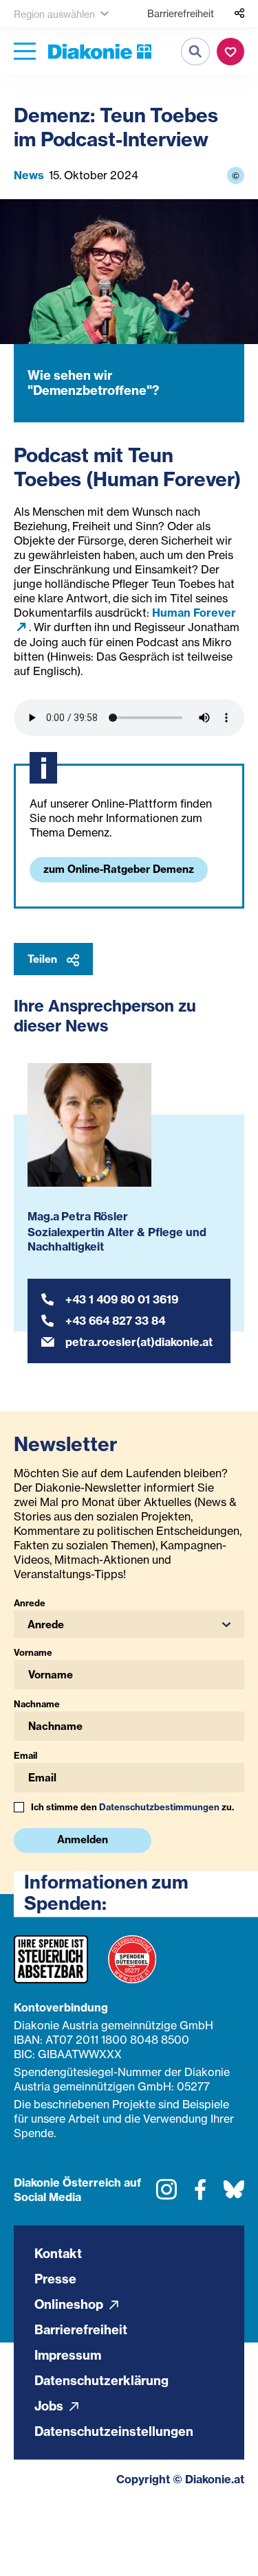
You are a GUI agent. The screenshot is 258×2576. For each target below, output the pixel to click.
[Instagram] (166, 2194)
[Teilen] (239, 14)
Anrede (30, 1603)
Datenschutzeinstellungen (114, 2431)
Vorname (33, 1652)
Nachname (37, 1704)
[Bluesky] (234, 2194)
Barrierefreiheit (181, 13)
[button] (129, 1624)
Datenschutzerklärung (101, 2380)
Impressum (68, 2355)
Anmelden (83, 1839)
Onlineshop (70, 2304)
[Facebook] (200, 2194)
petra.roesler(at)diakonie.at (139, 1342)
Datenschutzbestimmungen (159, 1807)
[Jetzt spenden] (230, 52)
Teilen (44, 959)
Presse (55, 2278)
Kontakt (58, 2253)
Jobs (50, 2405)
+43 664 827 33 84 (115, 1321)
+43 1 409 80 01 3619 (122, 1299)
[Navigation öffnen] (25, 52)
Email (25, 1755)
